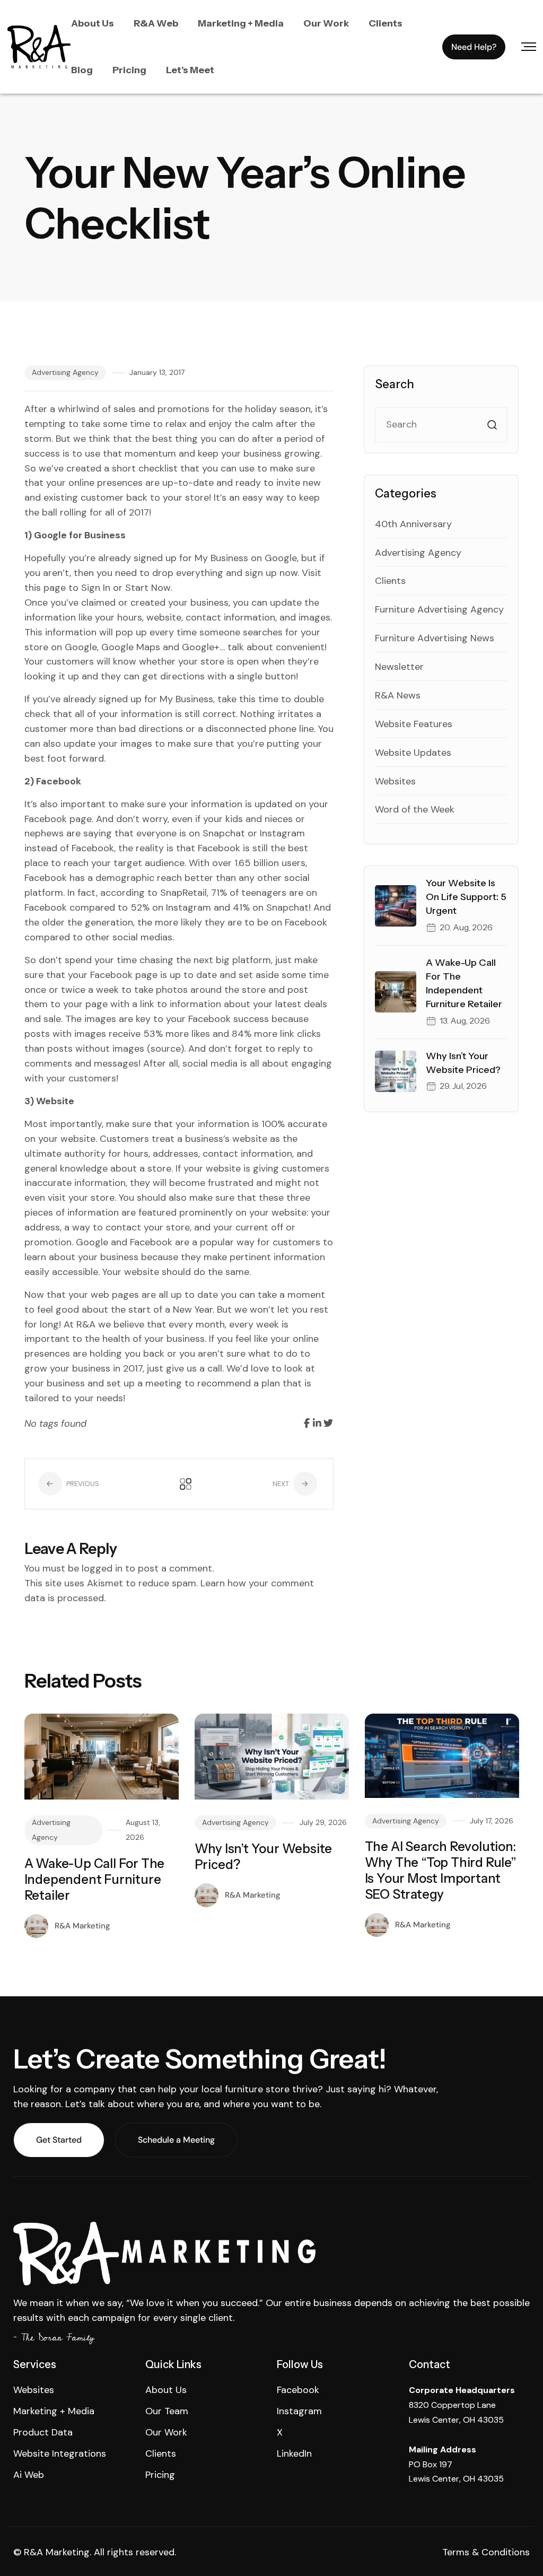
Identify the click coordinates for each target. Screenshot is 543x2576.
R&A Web (156, 23)
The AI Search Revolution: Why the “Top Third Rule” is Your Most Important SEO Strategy (441, 1870)
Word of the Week (415, 809)
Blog (82, 70)
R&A (86, 1324)
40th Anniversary (413, 524)
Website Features (414, 724)
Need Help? (474, 47)
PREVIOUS (82, 1484)
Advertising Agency (65, 372)
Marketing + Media (241, 23)
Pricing (129, 70)
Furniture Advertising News (435, 638)
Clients (386, 23)
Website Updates (413, 753)
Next (282, 1484)
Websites (395, 781)
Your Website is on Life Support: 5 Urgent (466, 897)
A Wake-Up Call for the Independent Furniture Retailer (95, 1879)
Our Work (326, 23)
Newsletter (399, 667)
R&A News (398, 695)
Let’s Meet (190, 70)
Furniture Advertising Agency (439, 609)
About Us (93, 23)
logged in (102, 1568)
